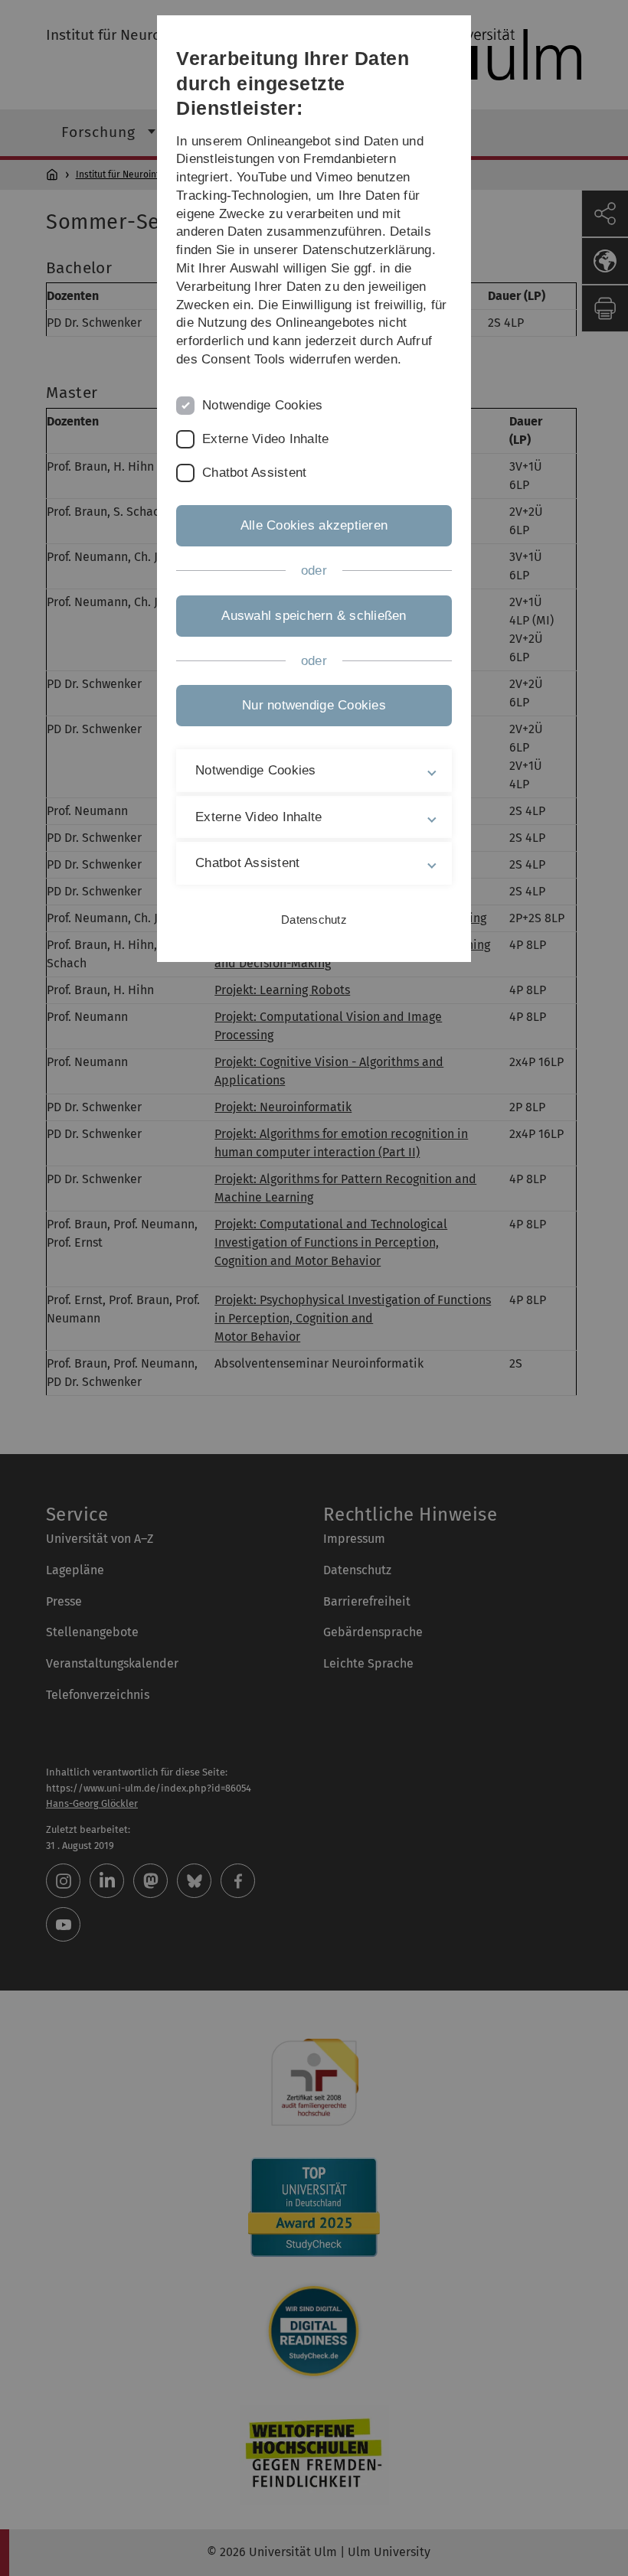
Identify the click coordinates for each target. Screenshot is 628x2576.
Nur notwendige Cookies (314, 705)
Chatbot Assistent (254, 473)
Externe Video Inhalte (265, 439)
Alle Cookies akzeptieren (314, 525)
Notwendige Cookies (263, 405)
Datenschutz (314, 920)
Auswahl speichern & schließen (314, 616)
